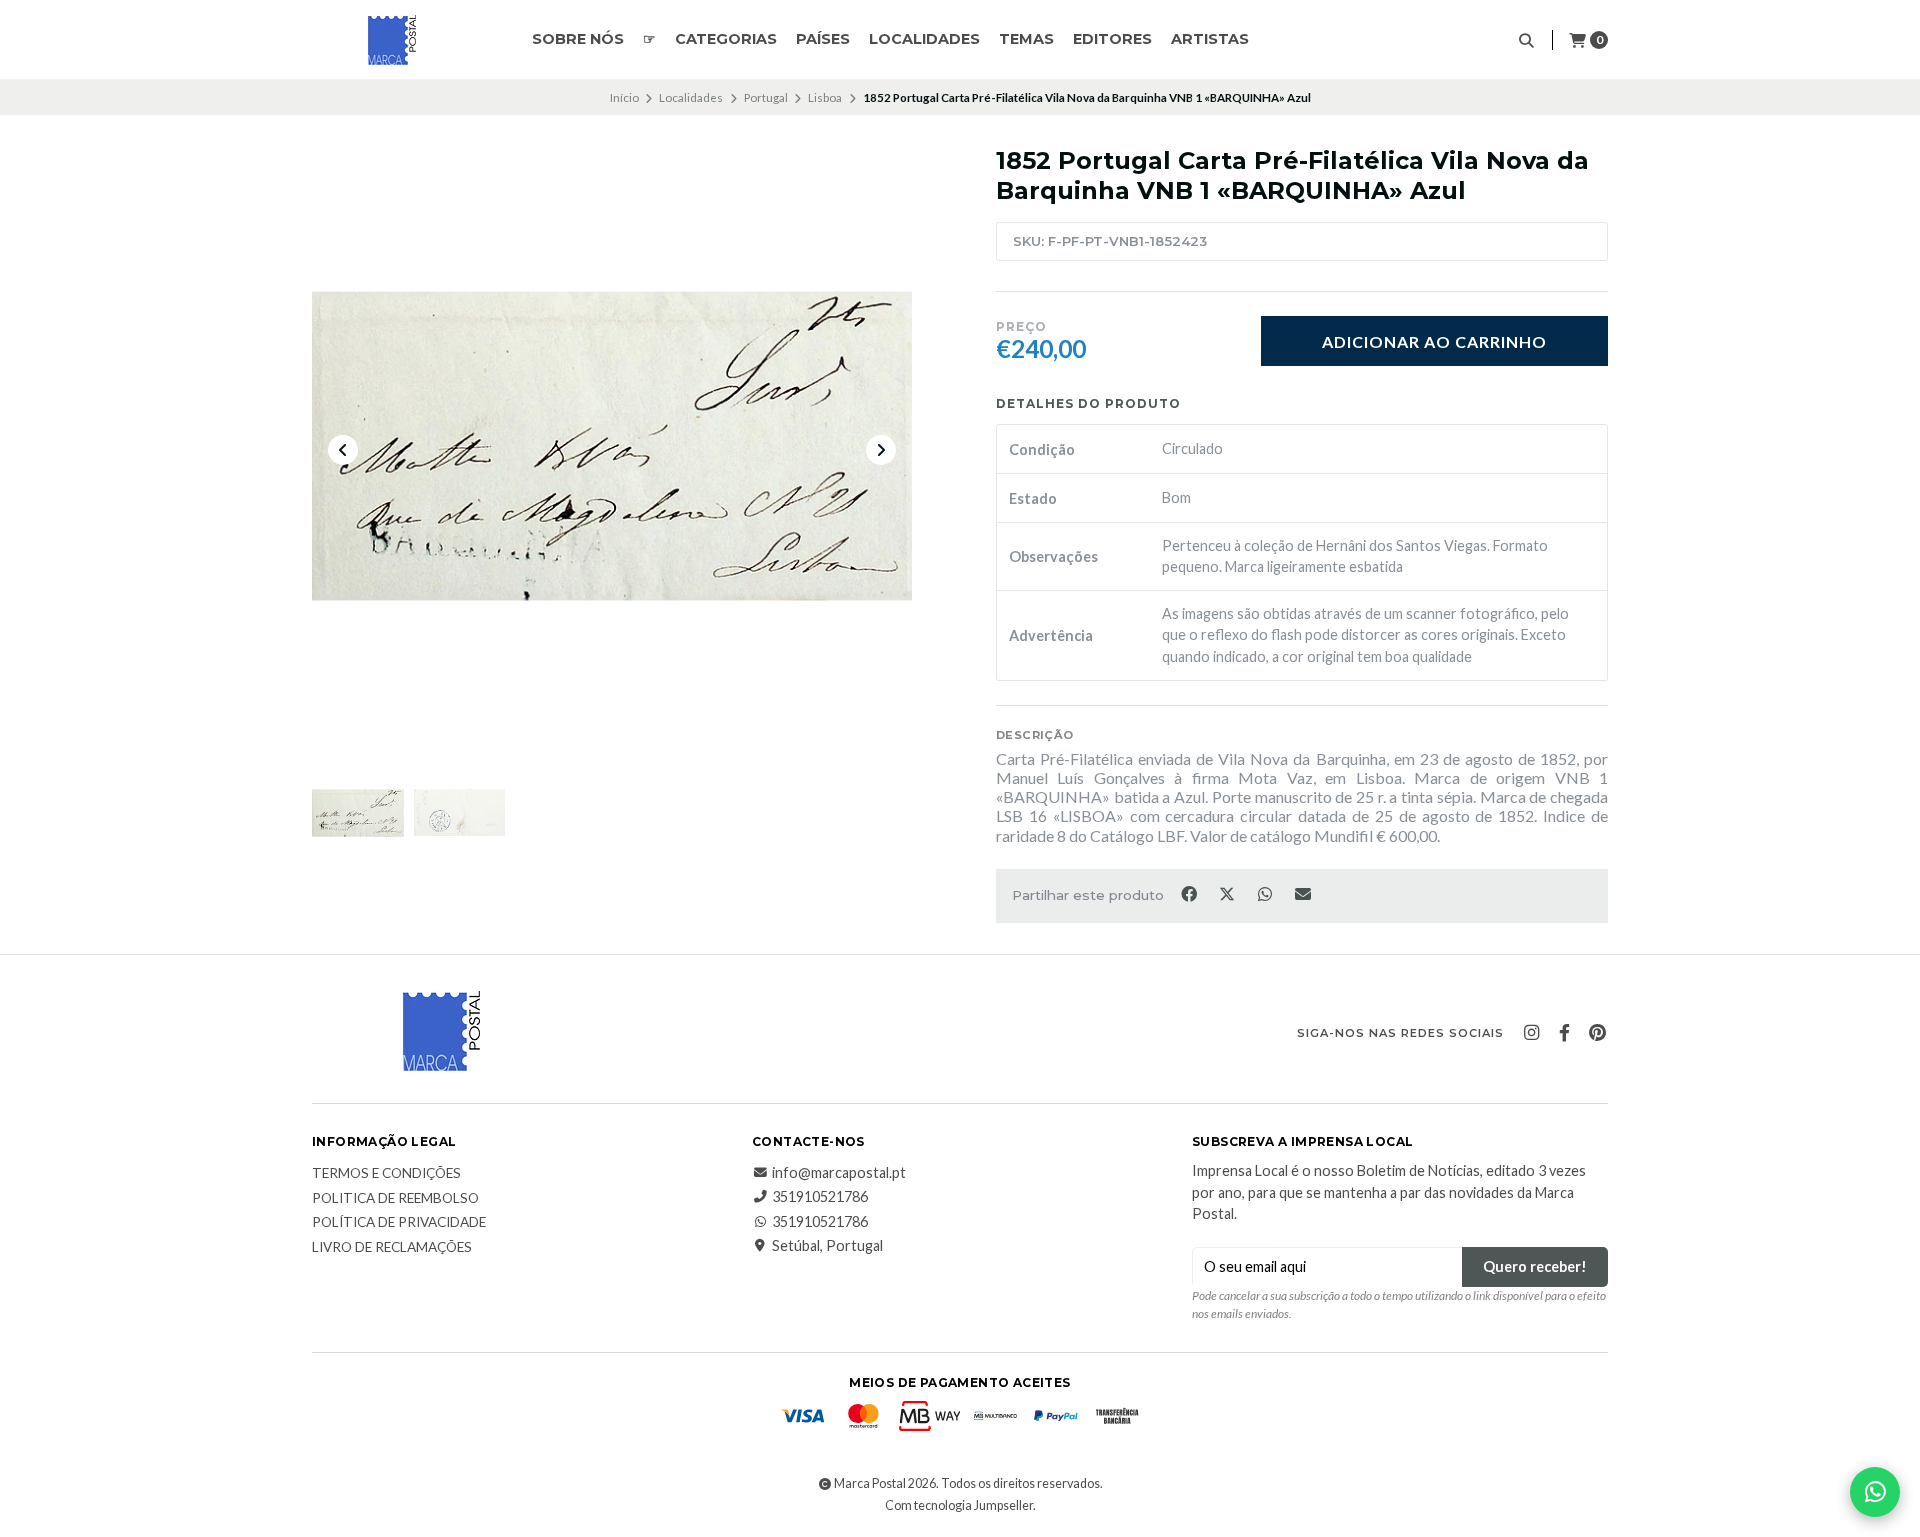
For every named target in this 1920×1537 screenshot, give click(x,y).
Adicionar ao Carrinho (1434, 341)
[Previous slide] (343, 450)
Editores (1112, 39)
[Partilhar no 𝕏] (1228, 894)
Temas (1026, 39)
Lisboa (825, 97)
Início (624, 97)
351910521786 (820, 1197)
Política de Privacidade (399, 1223)
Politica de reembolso (395, 1199)
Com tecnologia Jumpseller (959, 1505)
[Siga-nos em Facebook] (1564, 1033)
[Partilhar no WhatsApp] (1266, 894)
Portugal (766, 97)
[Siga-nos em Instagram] (1531, 1033)
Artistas (1210, 39)
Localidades (924, 39)
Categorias (726, 39)
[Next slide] (881, 450)
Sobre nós (578, 39)
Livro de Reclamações (392, 1248)
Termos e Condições (386, 1174)
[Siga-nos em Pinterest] (1597, 1033)
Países (823, 39)
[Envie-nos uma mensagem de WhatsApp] (1875, 1492)
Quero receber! (1535, 1266)
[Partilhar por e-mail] (1303, 894)
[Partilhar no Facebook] (1190, 894)
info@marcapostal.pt (839, 1173)
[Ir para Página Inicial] (392, 40)
